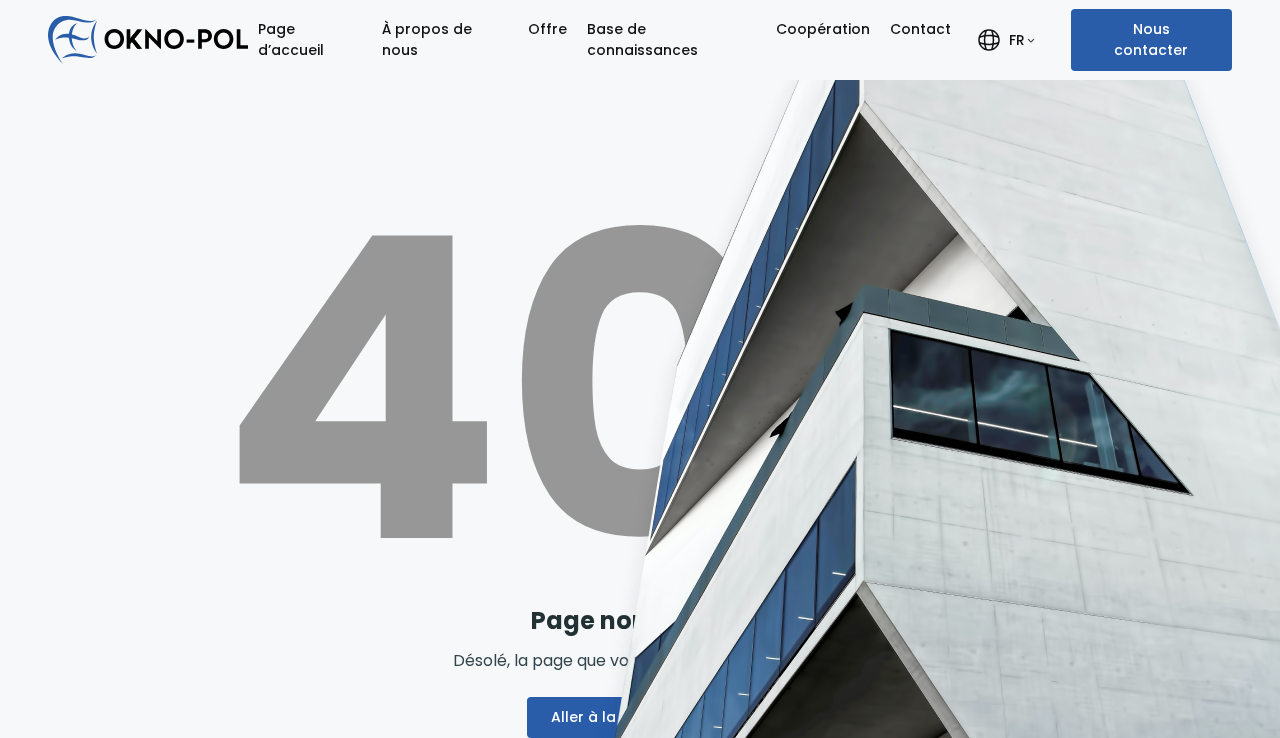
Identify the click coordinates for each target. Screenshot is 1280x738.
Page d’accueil (291, 39)
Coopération (823, 29)
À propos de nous (427, 39)
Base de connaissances (642, 39)
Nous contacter (1151, 39)
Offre (547, 29)
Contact (920, 29)
